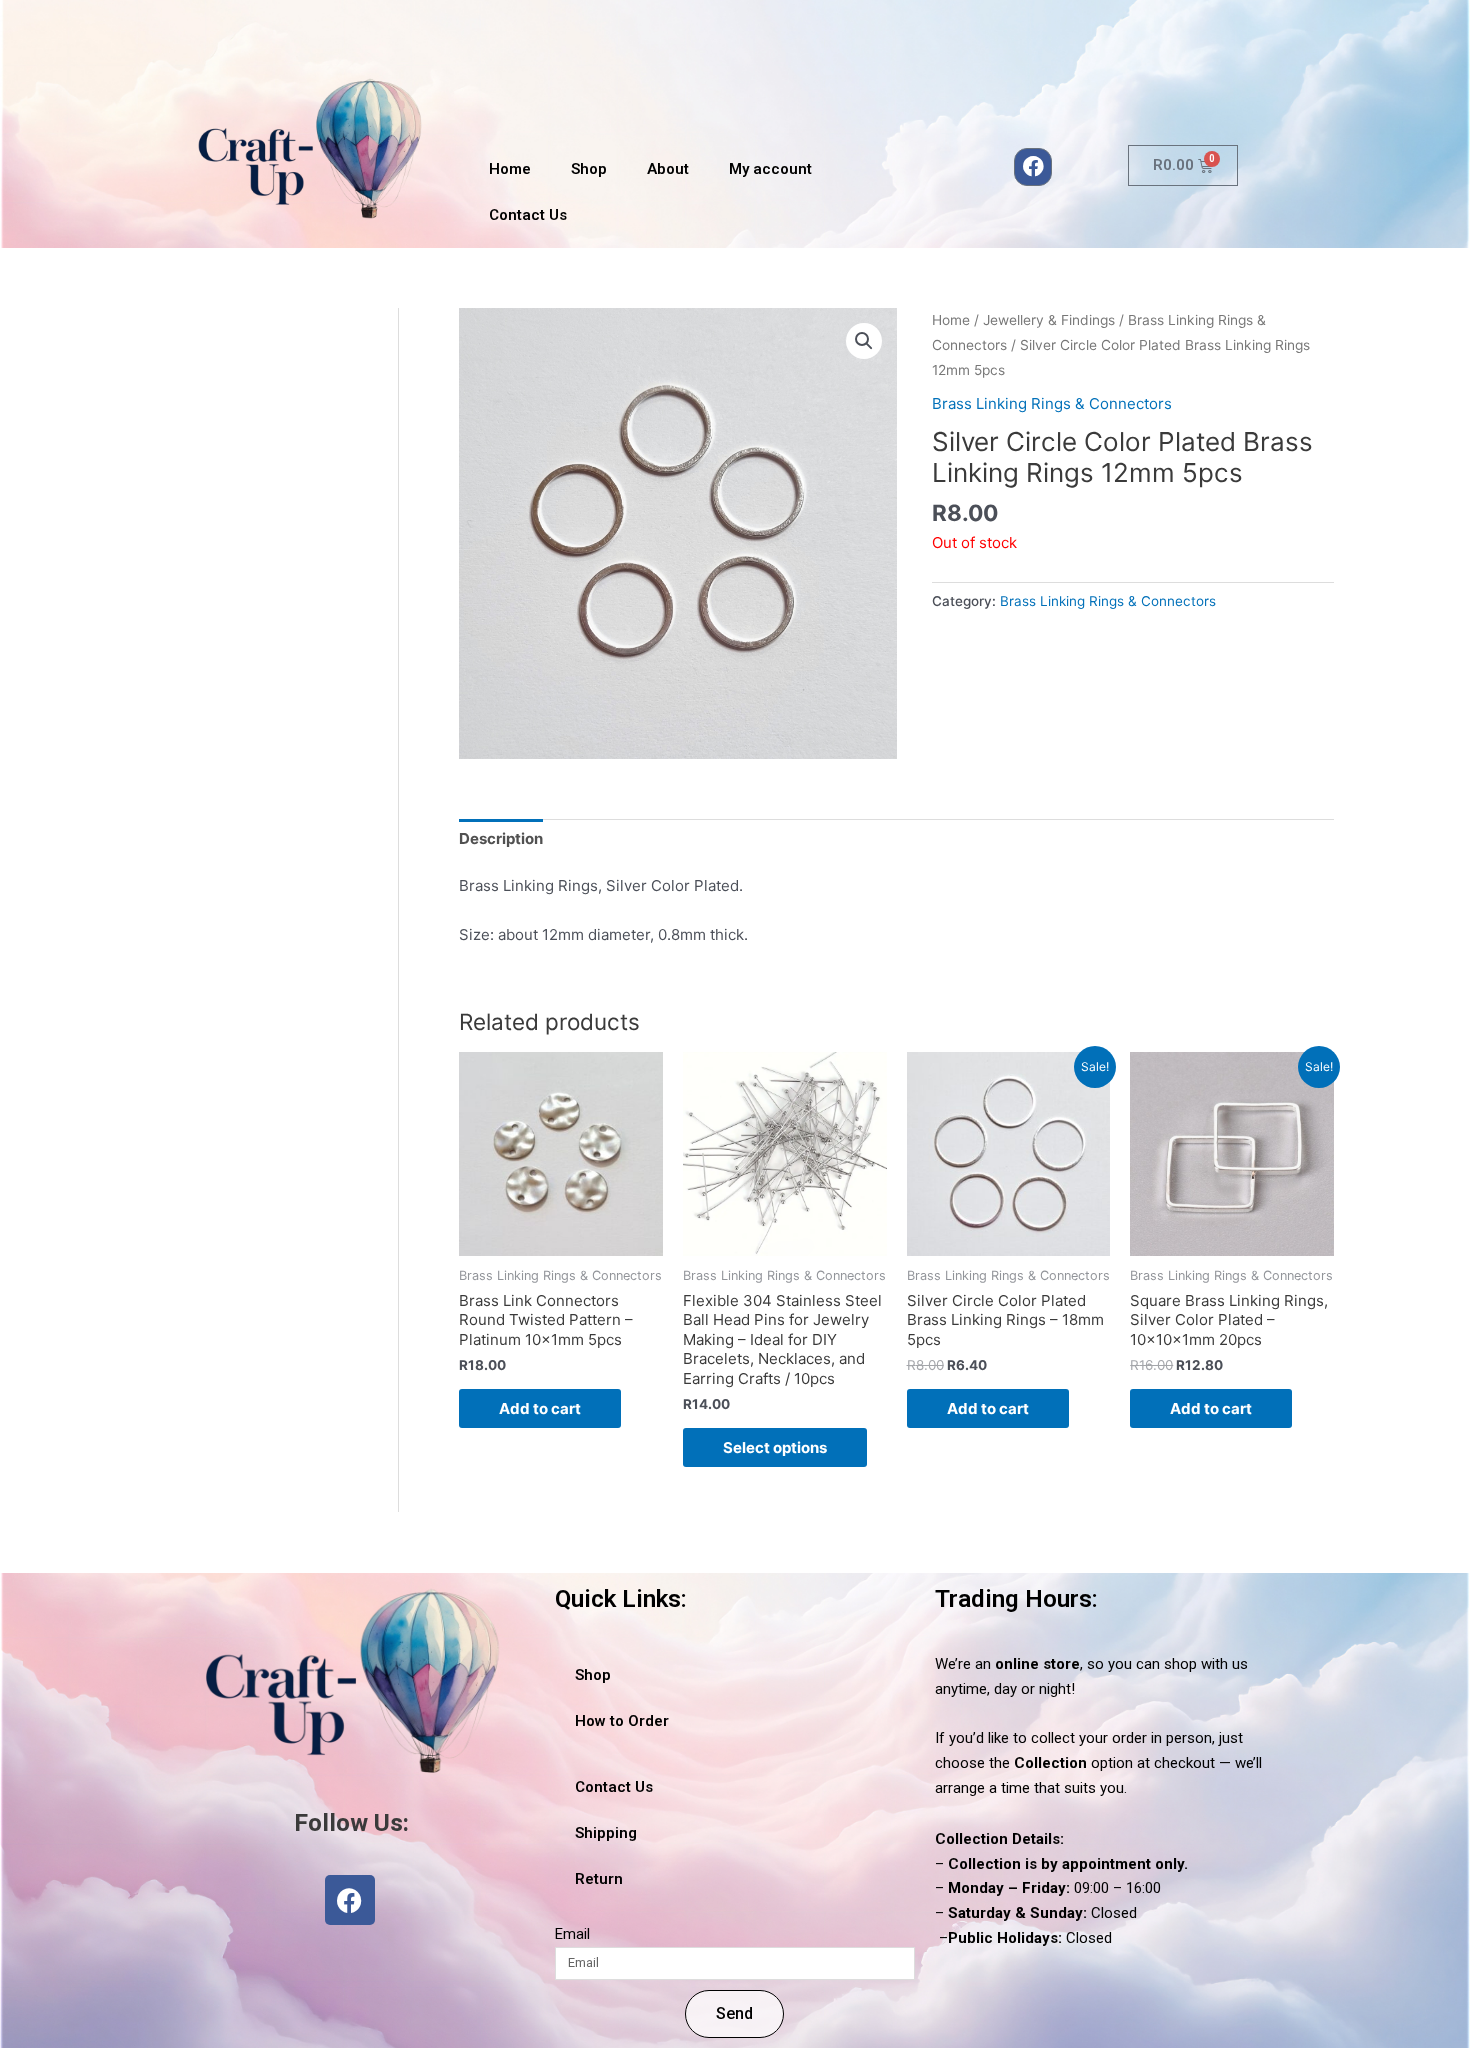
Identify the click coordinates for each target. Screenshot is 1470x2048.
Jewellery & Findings (1049, 320)
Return (599, 1879)
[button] (864, 341)
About (668, 169)
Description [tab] (501, 838)
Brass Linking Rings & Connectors (1052, 403)
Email (572, 1934)
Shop (589, 169)
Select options (775, 1447)
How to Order (622, 1721)
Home (510, 169)
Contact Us (528, 215)
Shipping (606, 1833)
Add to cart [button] (540, 1408)
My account (770, 169)
